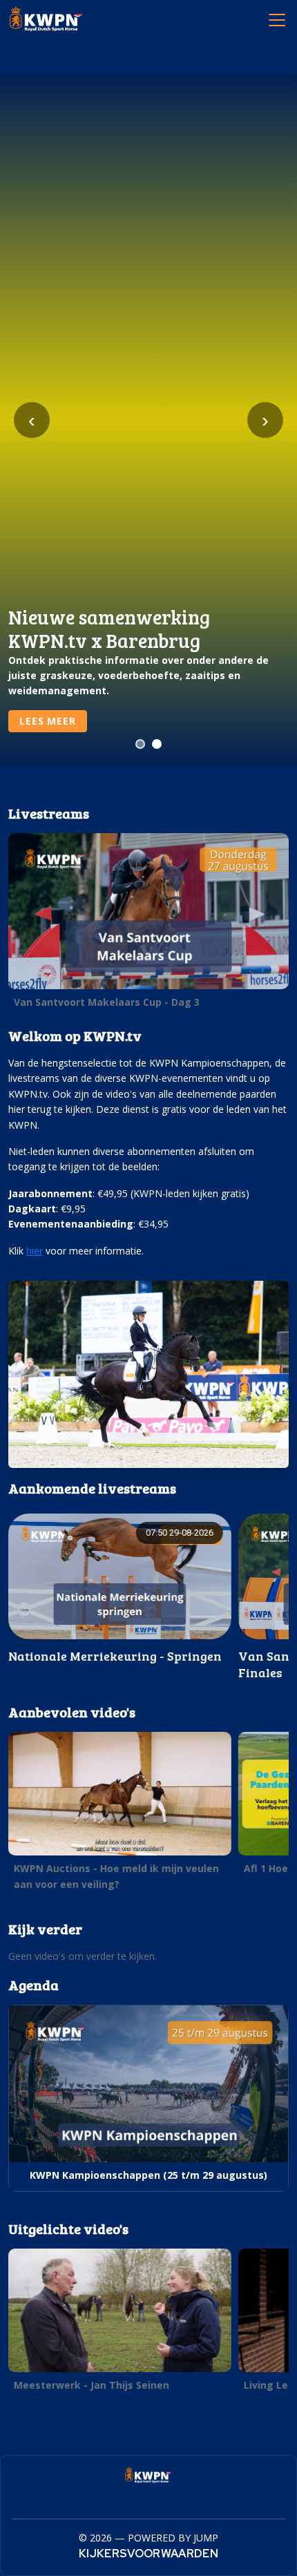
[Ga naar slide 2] (157, 744)
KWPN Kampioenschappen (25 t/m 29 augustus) (148, 2175)
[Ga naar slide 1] (140, 744)
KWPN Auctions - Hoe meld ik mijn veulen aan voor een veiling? (116, 1876)
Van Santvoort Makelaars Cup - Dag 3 (107, 1002)
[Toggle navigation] (276, 19)
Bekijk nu (46, 721)
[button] (148, 924)
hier (35, 1251)
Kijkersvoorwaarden (148, 2554)
